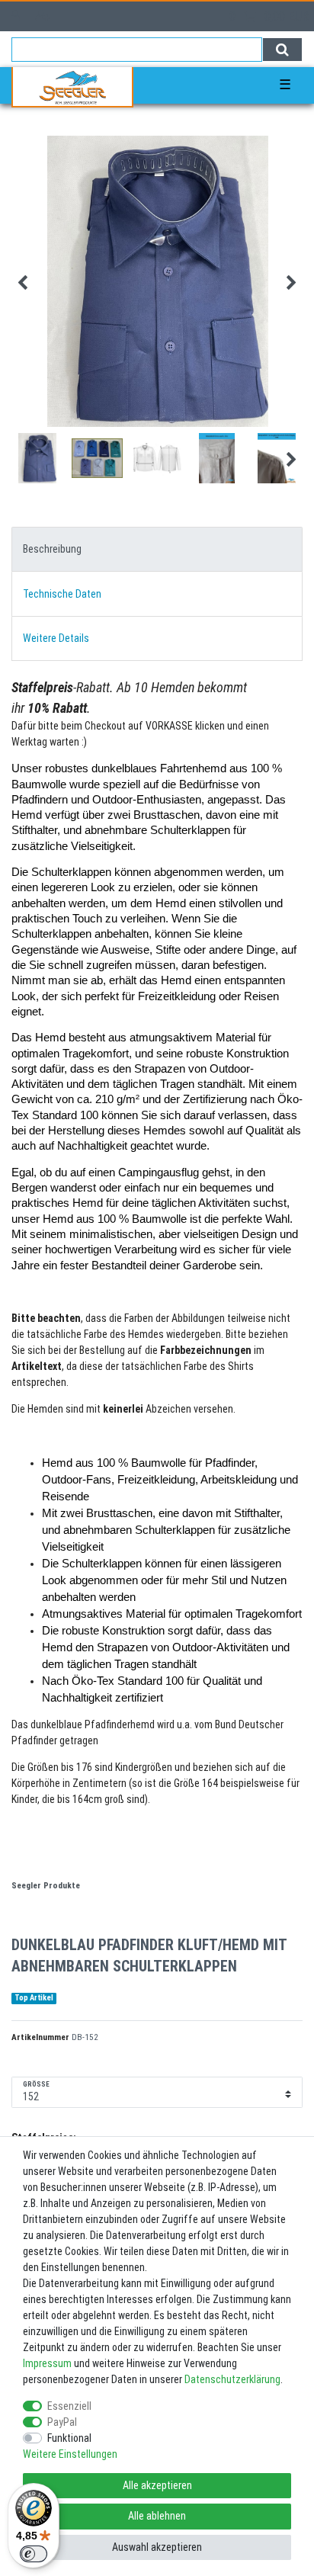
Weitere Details (56, 638)
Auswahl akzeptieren (157, 2547)
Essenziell (69, 2406)
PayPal (62, 2422)
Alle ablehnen (157, 2516)
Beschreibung (52, 549)
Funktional (69, 2438)
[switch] (34, 2554)
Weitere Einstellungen (70, 2454)
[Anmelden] (17, 16)
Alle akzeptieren (157, 2485)
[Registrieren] (45, 16)
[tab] (157, 549)
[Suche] (282, 50)
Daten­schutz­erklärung (232, 2379)
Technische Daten (62, 594)
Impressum (47, 2363)
